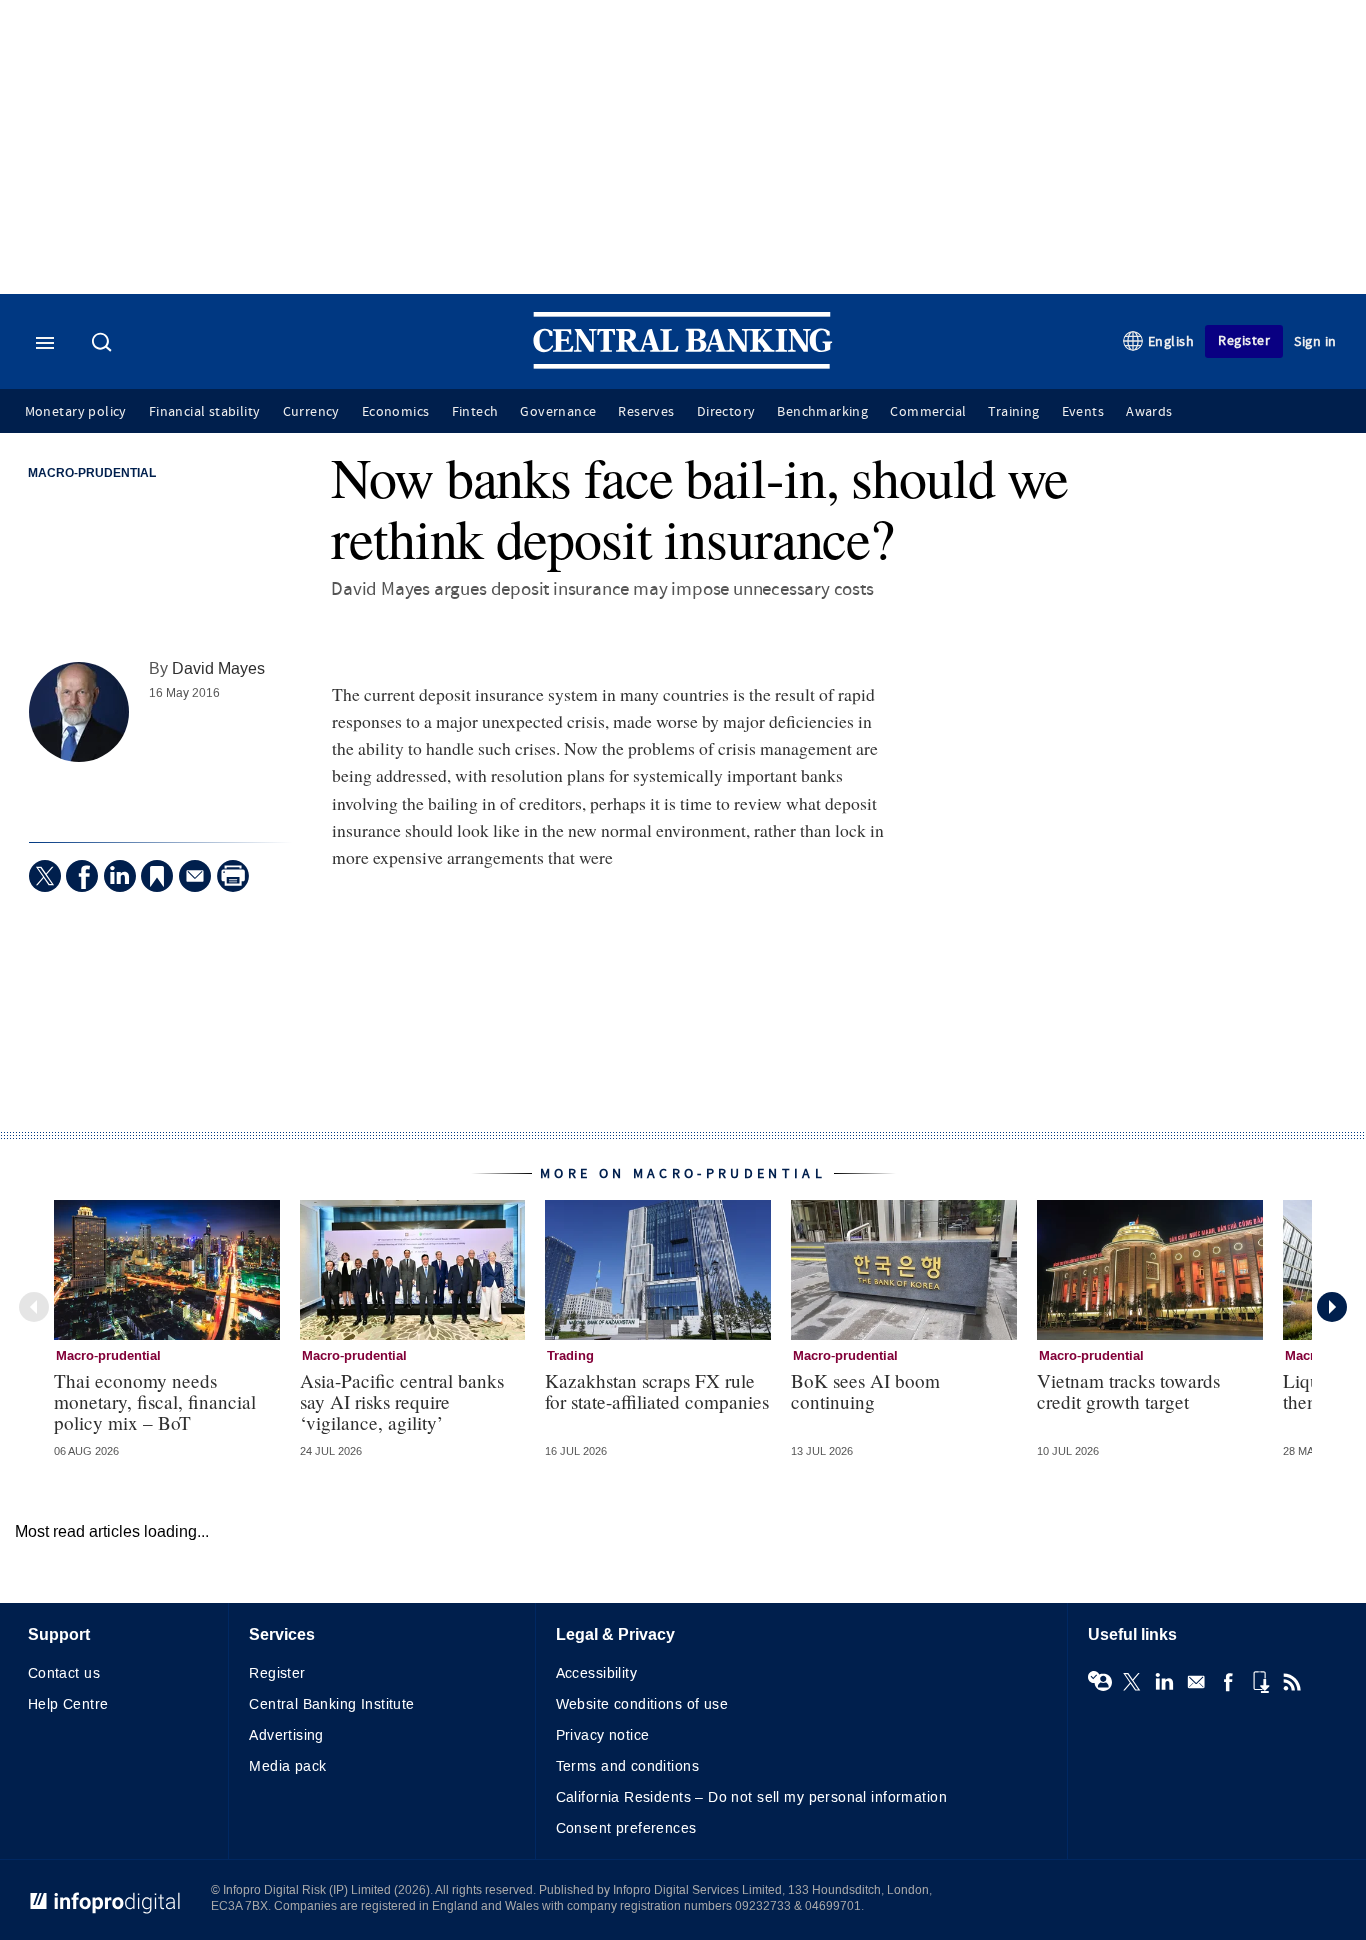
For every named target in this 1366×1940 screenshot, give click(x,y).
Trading (570, 1356)
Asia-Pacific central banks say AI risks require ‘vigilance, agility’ (402, 1401)
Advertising (286, 1735)
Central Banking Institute (332, 1704)
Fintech (475, 412)
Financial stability (205, 412)
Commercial (928, 412)
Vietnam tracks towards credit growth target (1128, 1391)
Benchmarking (822, 412)
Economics (396, 412)
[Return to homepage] (683, 364)
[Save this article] (157, 876)
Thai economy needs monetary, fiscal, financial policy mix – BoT (155, 1401)
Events (1083, 412)
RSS (1292, 1682)
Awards (1149, 412)
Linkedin (1164, 1682)
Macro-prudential (92, 474)
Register (1244, 340)
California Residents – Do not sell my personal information (751, 1797)
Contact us (64, 1673)
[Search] (104, 344)
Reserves (646, 412)
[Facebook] (82, 876)
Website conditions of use (642, 1704)
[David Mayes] (79, 712)
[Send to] (195, 876)
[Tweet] (45, 876)
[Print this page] (233, 876)
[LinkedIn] (120, 876)
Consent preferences (626, 1828)
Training (1013, 412)
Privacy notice (603, 1735)
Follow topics (1100, 1682)
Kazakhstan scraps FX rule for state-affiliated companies (657, 1391)
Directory (726, 412)
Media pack (287, 1766)
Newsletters (1196, 1682)
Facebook (1228, 1682)
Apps (1260, 1682)
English (1171, 341)
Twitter (1132, 1682)
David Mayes (218, 668)
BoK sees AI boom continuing (865, 1391)
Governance (558, 412)
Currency (311, 412)
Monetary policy (76, 412)
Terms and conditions (627, 1766)
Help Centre (68, 1704)
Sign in (1315, 341)
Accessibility (596, 1673)
